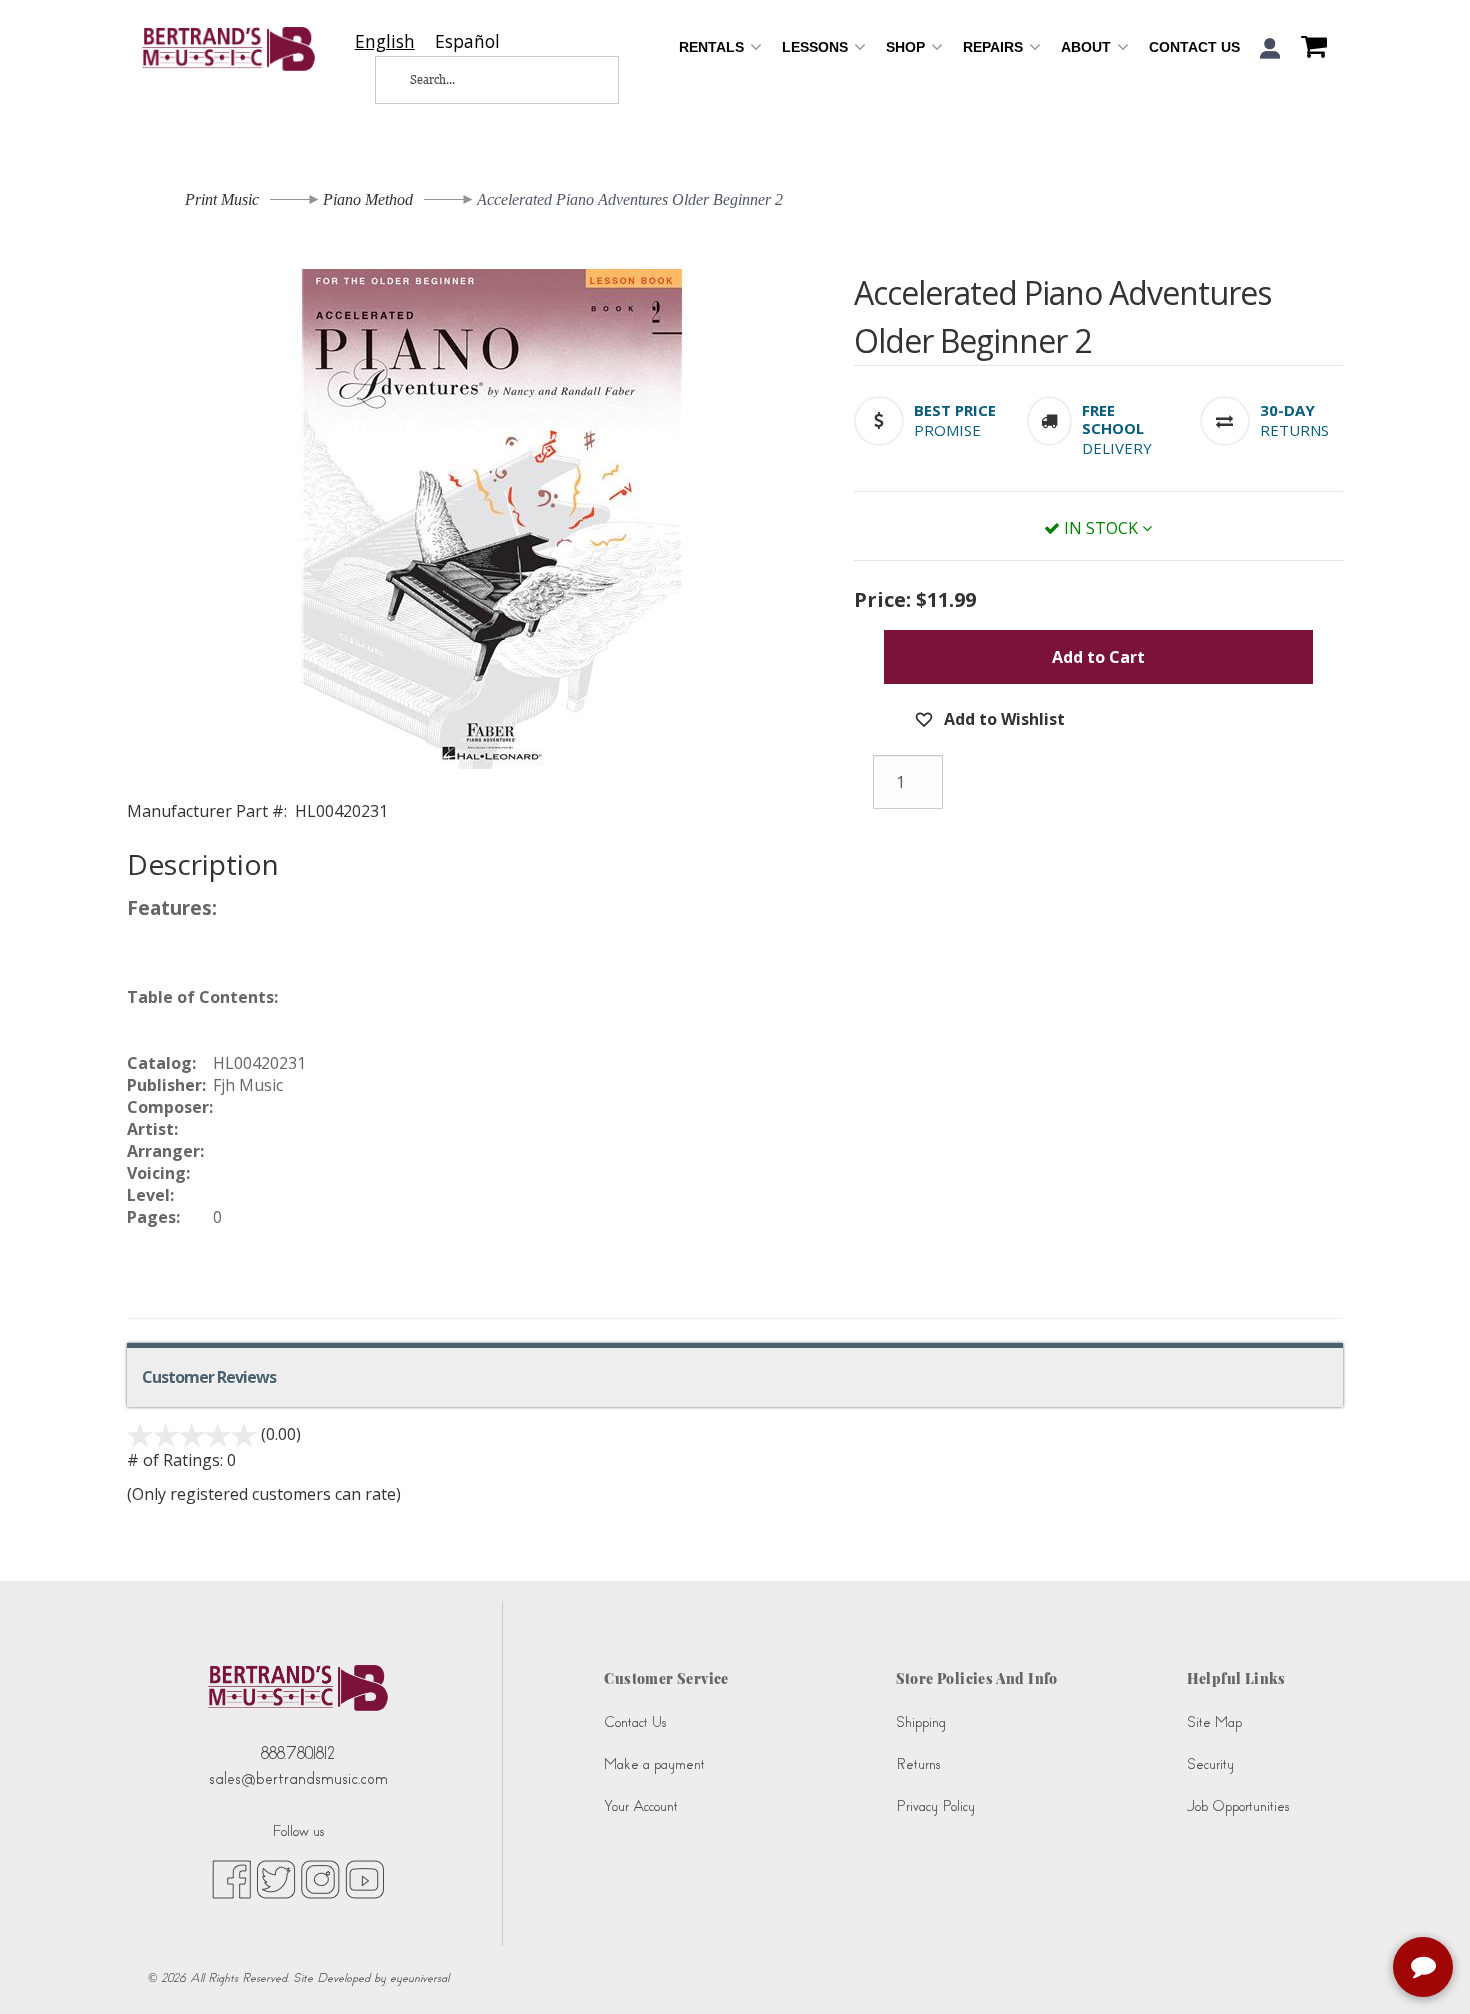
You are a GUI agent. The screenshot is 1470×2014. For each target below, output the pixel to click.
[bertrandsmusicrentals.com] (228, 49)
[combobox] (385, 41)
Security (1210, 1764)
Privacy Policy (935, 1806)
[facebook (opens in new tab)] (231, 1878)
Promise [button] (947, 430)
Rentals (713, 47)
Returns (918, 1764)
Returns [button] (1294, 430)
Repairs (995, 47)
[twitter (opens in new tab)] (276, 1878)
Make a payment (654, 1764)
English (385, 41)
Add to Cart (1098, 657)
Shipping (921, 1722)
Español (467, 41)
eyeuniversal (419, 1978)
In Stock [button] (1101, 528)
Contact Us (1194, 47)
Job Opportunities (1238, 1806)
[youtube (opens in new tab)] (364, 1878)
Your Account (641, 1806)
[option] (467, 41)
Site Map (1214, 1722)
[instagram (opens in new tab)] (320, 1878)
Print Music (222, 199)
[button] (1270, 48)
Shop (907, 47)
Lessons (817, 47)
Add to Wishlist (1002, 719)
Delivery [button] (1117, 448)
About (1088, 47)
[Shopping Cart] (1309, 49)
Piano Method (368, 199)
